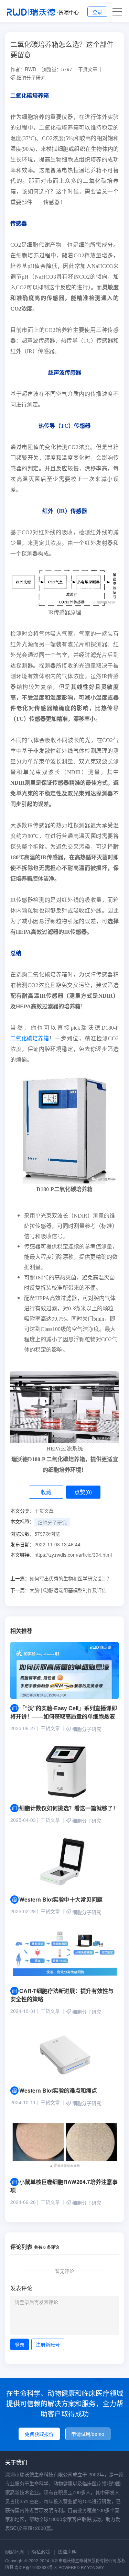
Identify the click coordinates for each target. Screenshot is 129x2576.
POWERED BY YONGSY (81, 2567)
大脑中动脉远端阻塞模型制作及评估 (58, 1590)
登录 (97, 12)
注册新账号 (48, 2344)
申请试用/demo (88, 2434)
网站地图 (15, 2552)
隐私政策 (41, 2552)
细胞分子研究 (31, 77)
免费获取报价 (39, 2434)
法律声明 (67, 2552)
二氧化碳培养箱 (30, 1038)
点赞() (83, 1492)
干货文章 (88, 69)
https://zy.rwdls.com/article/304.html (73, 1555)
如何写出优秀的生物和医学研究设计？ (61, 1578)
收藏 (46, 1492)
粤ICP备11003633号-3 (36, 2567)
